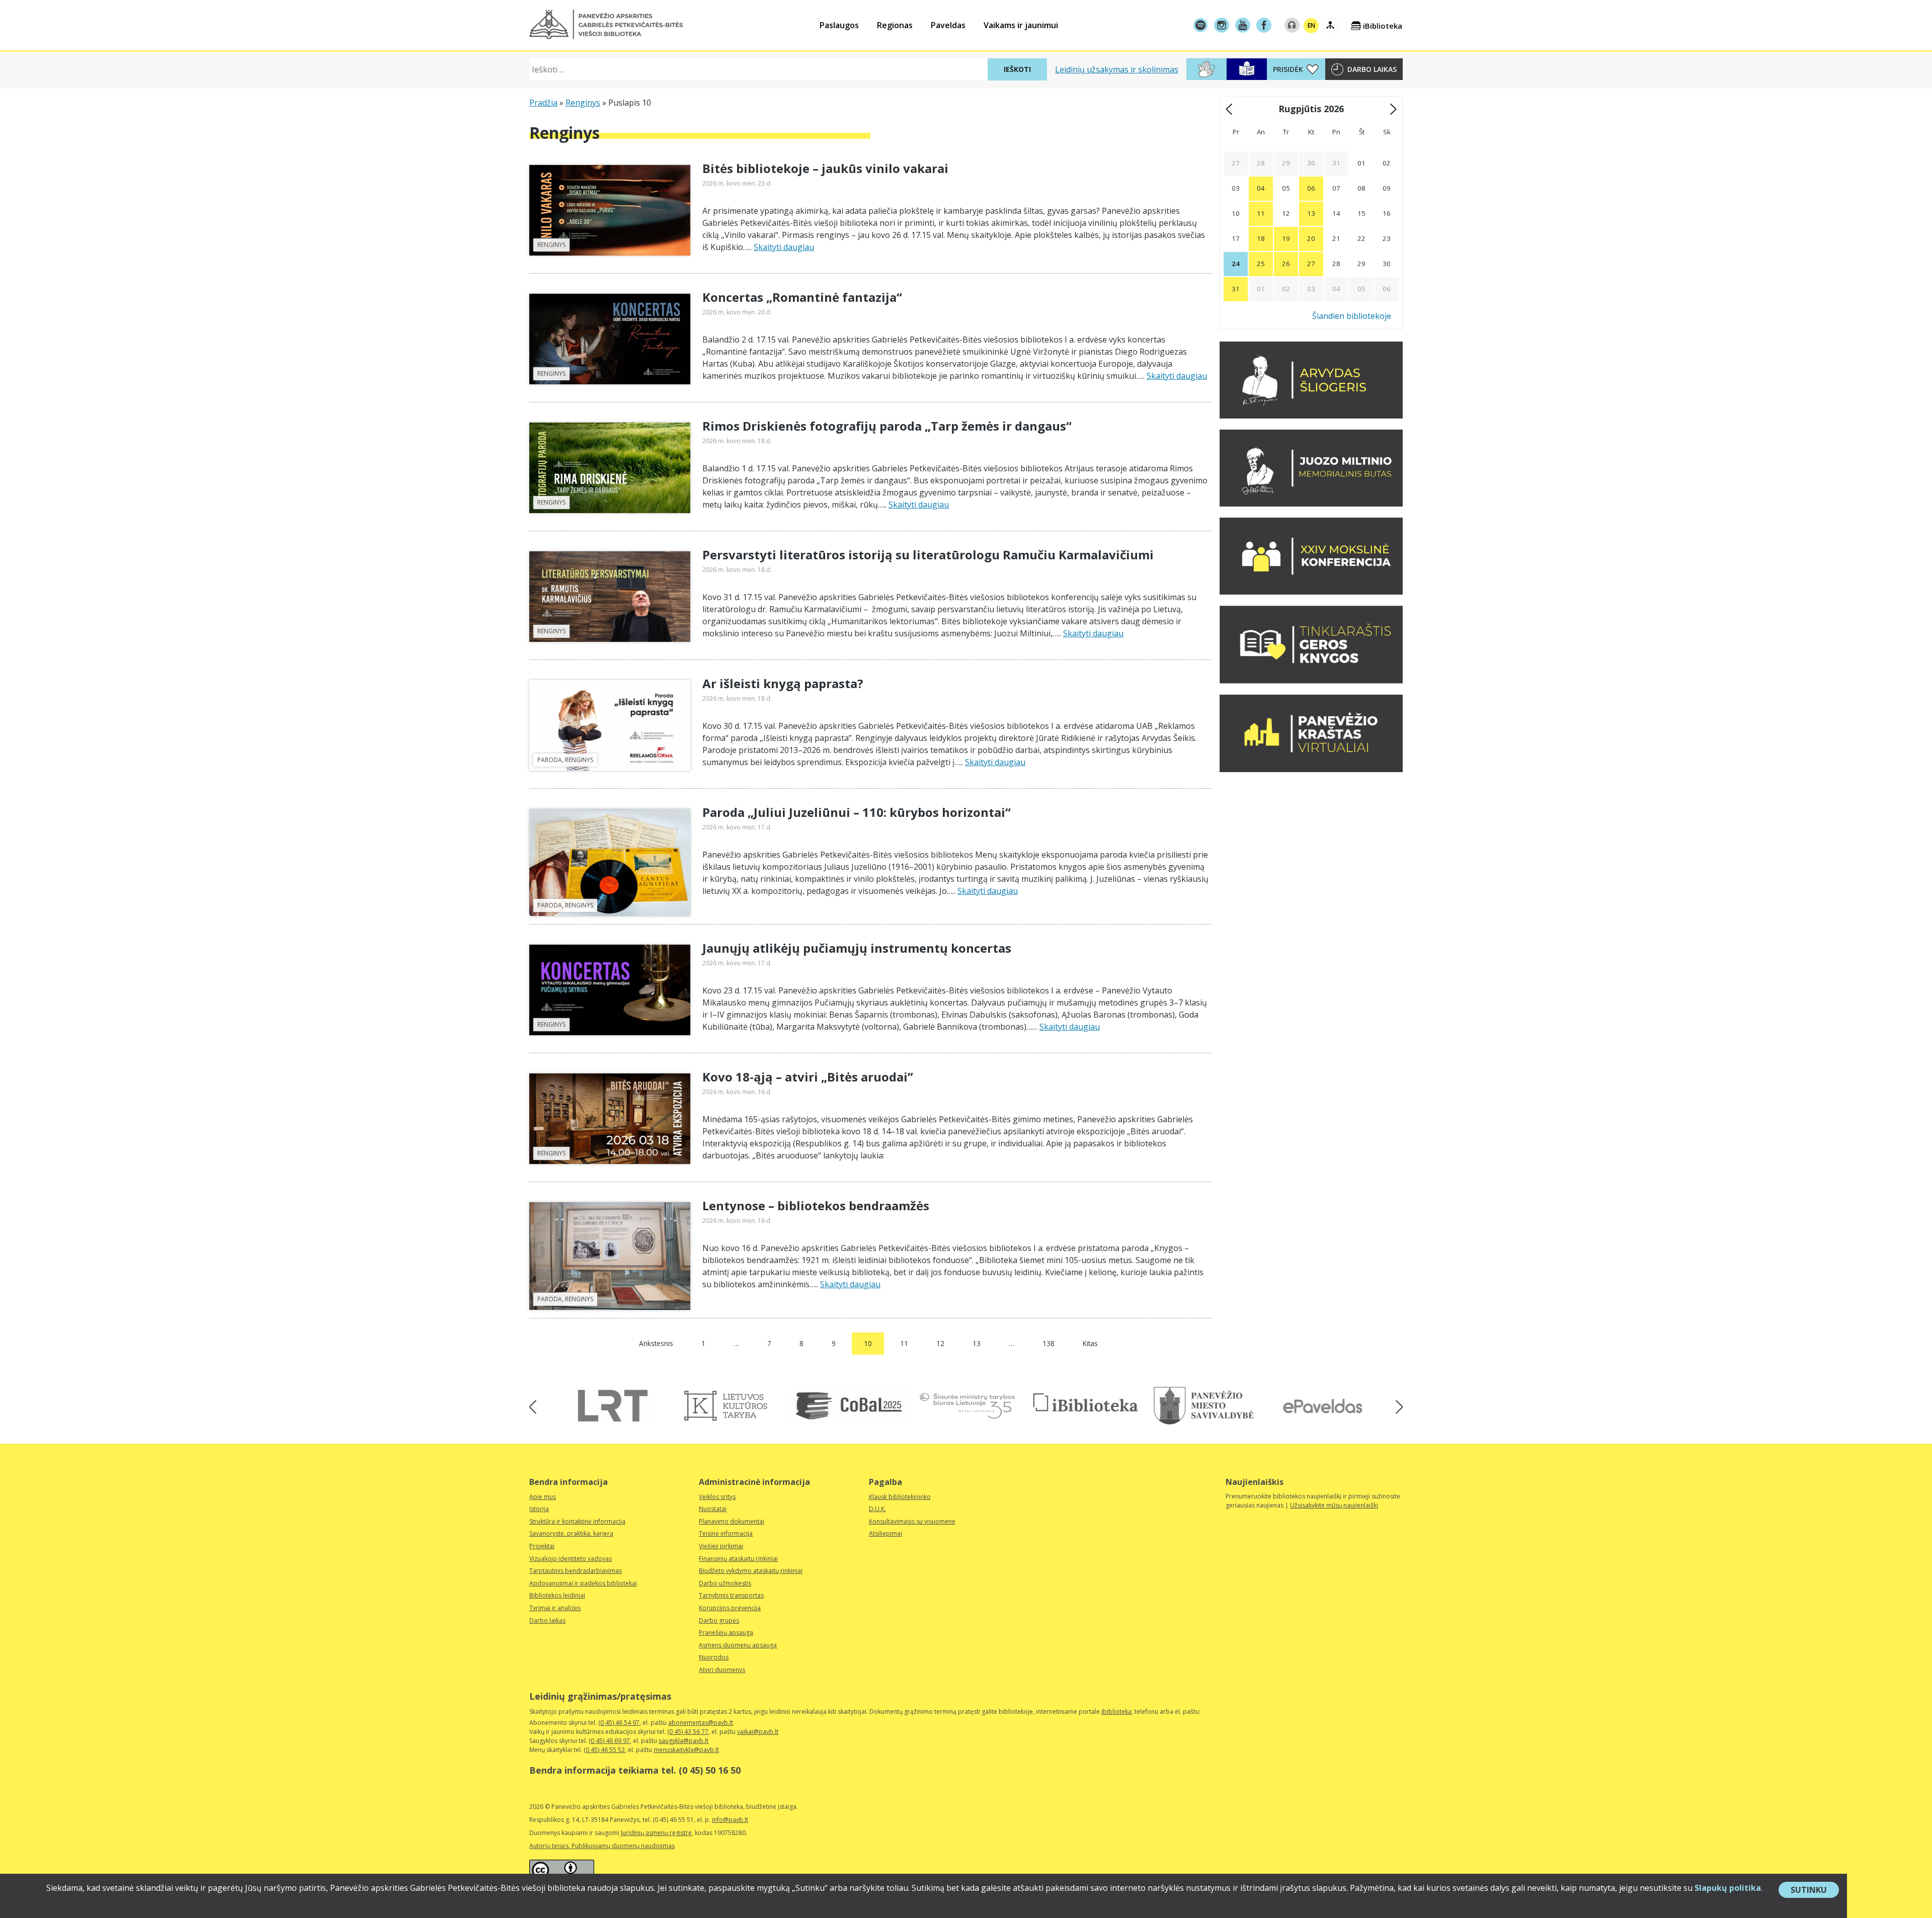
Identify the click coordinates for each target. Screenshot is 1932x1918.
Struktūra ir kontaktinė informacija (577, 1521)
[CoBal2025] (849, 1406)
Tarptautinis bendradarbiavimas (576, 1571)
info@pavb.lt (730, 1820)
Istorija (539, 1509)
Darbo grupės (719, 1620)
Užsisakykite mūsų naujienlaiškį (1334, 1505)
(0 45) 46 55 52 (604, 1750)
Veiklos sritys (717, 1497)
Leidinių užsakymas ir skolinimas (1117, 69)
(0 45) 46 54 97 (619, 1723)
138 (1049, 1343)
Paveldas (948, 25)
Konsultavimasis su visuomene (912, 1521)
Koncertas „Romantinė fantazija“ (802, 297)
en (1311, 25)
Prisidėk (1288, 69)
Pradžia (543, 103)
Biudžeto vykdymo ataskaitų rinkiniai (751, 1571)
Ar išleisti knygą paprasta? (783, 683)
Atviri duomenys (722, 1670)
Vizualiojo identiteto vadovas (571, 1559)
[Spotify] (1200, 25)
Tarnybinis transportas (731, 1595)
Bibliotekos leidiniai (557, 1595)
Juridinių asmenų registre (656, 1833)
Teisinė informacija (726, 1533)
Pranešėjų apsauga (726, 1633)
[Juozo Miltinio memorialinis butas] (1311, 504)
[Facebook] (1264, 25)
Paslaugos (839, 25)
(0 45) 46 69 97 (609, 1741)
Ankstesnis (656, 1343)
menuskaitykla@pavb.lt (686, 1750)
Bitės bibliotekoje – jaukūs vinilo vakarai (825, 168)
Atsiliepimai (886, 1533)
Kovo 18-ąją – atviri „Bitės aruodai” (808, 1077)
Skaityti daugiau (784, 247)
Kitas (1090, 1343)
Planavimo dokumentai (732, 1521)
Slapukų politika (1728, 1888)
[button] (606, 24)
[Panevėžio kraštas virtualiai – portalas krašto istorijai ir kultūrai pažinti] (1311, 769)
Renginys (583, 103)
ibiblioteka (1116, 1712)
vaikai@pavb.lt (758, 1732)
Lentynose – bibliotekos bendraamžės (816, 1205)
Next (1396, 1407)
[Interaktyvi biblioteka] (1085, 1403)
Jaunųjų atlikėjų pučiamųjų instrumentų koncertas (857, 948)
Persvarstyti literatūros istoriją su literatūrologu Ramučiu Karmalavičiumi (928, 555)
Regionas (895, 25)
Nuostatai (713, 1509)
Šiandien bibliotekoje (1352, 316)
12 (940, 1343)
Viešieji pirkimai (721, 1546)
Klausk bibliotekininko (900, 1497)
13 (977, 1343)
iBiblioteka (1383, 26)
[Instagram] (1222, 25)
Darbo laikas (1372, 69)
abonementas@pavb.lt (701, 1723)
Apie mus (543, 1497)
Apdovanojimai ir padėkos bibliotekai (583, 1583)
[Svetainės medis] (1330, 25)
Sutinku (1815, 1891)
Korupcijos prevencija (730, 1608)
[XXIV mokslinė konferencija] (1311, 592)
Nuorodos (714, 1657)
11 (904, 1343)
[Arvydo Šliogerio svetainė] (1311, 415)
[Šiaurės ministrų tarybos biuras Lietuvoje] (967, 1406)
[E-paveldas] (1322, 1406)
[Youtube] (1243, 25)
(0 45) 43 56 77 (688, 1732)
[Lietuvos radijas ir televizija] (613, 1406)
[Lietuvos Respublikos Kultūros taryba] (731, 1406)
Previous (536, 1407)
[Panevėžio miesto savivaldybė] (1204, 1406)
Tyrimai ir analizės (555, 1608)
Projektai (542, 1546)
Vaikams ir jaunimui (1021, 25)
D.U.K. (877, 1509)
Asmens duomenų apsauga (738, 1645)
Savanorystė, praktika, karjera (571, 1533)
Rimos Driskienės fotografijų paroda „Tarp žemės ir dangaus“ (887, 426)
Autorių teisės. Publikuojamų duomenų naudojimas (602, 1846)
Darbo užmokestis (725, 1583)
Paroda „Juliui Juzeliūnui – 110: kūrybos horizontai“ (857, 812)
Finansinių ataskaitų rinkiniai (738, 1559)
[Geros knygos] (1311, 681)
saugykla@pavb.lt (683, 1741)
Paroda (550, 760)
